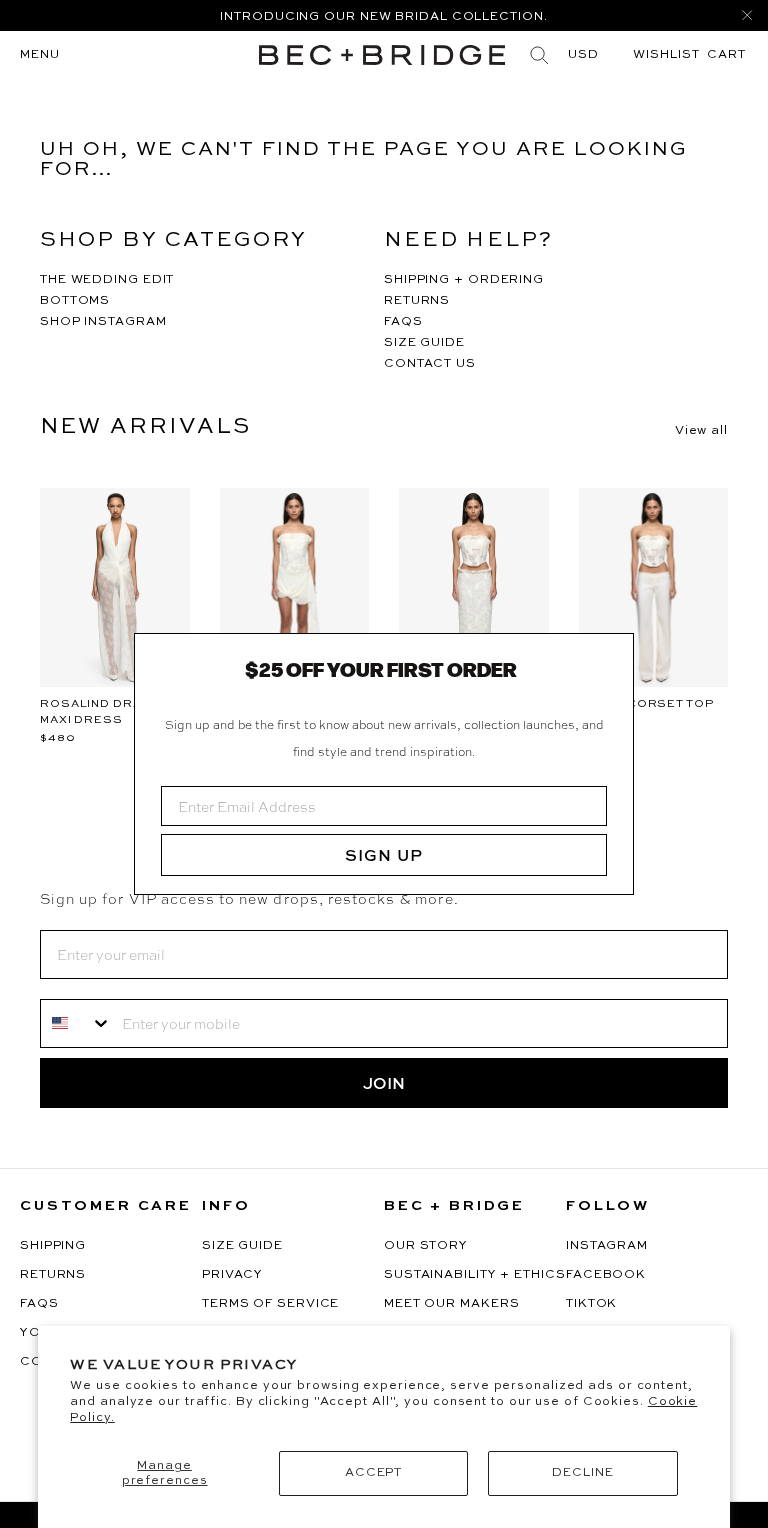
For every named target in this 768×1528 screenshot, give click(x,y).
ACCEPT (373, 1473)
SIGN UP (384, 855)
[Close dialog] (611, 656)
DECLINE (582, 1473)
